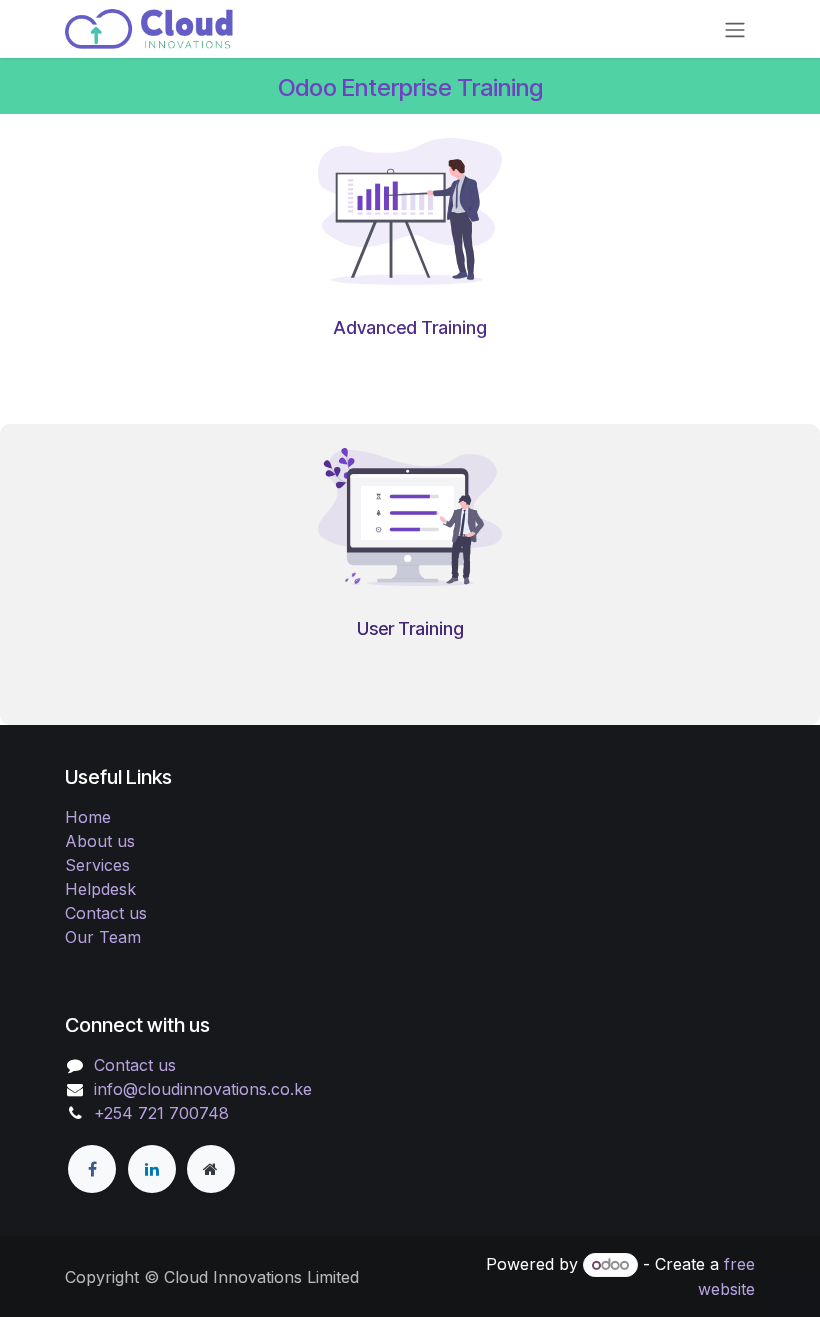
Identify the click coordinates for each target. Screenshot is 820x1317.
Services (97, 865)
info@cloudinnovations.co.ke (203, 1089)
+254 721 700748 (161, 1113)
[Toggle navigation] (735, 29)
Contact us (106, 913)
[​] (92, 1169)
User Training (410, 628)
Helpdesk (100, 889)
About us (100, 841)
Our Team (103, 937)
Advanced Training (410, 327)
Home (88, 817)
